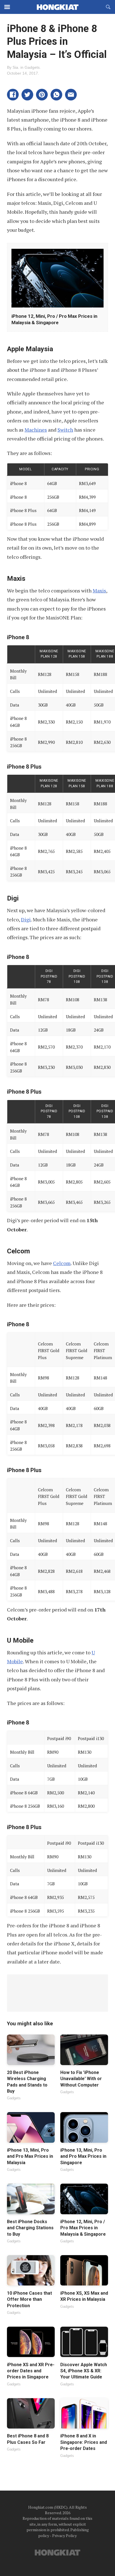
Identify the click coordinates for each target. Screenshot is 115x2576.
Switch (65, 430)
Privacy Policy (64, 2536)
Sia (15, 67)
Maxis (99, 591)
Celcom (62, 1263)
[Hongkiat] (57, 7)
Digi (26, 919)
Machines (36, 430)
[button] (13, 95)
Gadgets (32, 67)
